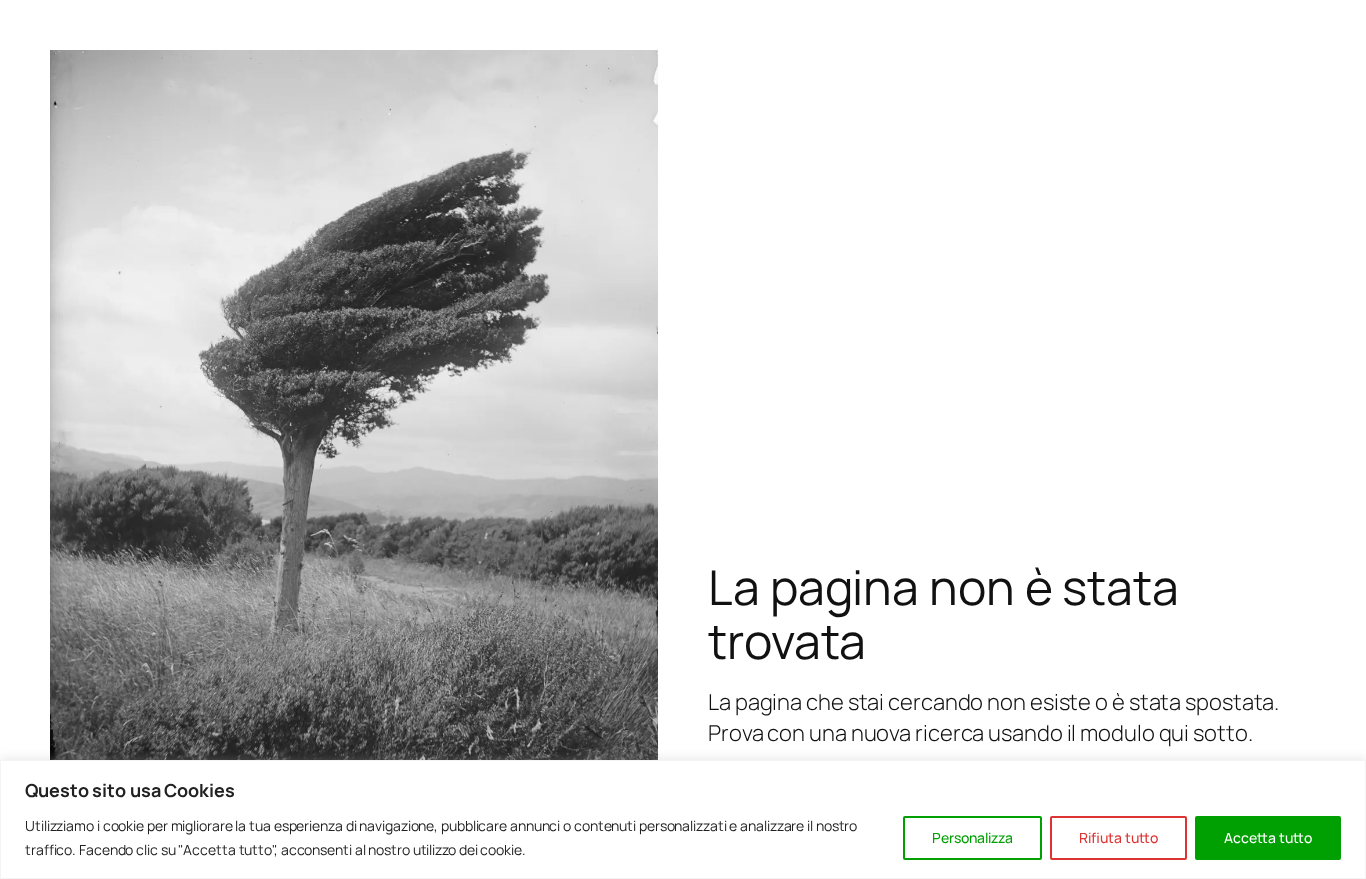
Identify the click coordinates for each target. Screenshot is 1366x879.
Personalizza (972, 837)
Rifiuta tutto (1118, 837)
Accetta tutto (1268, 837)
